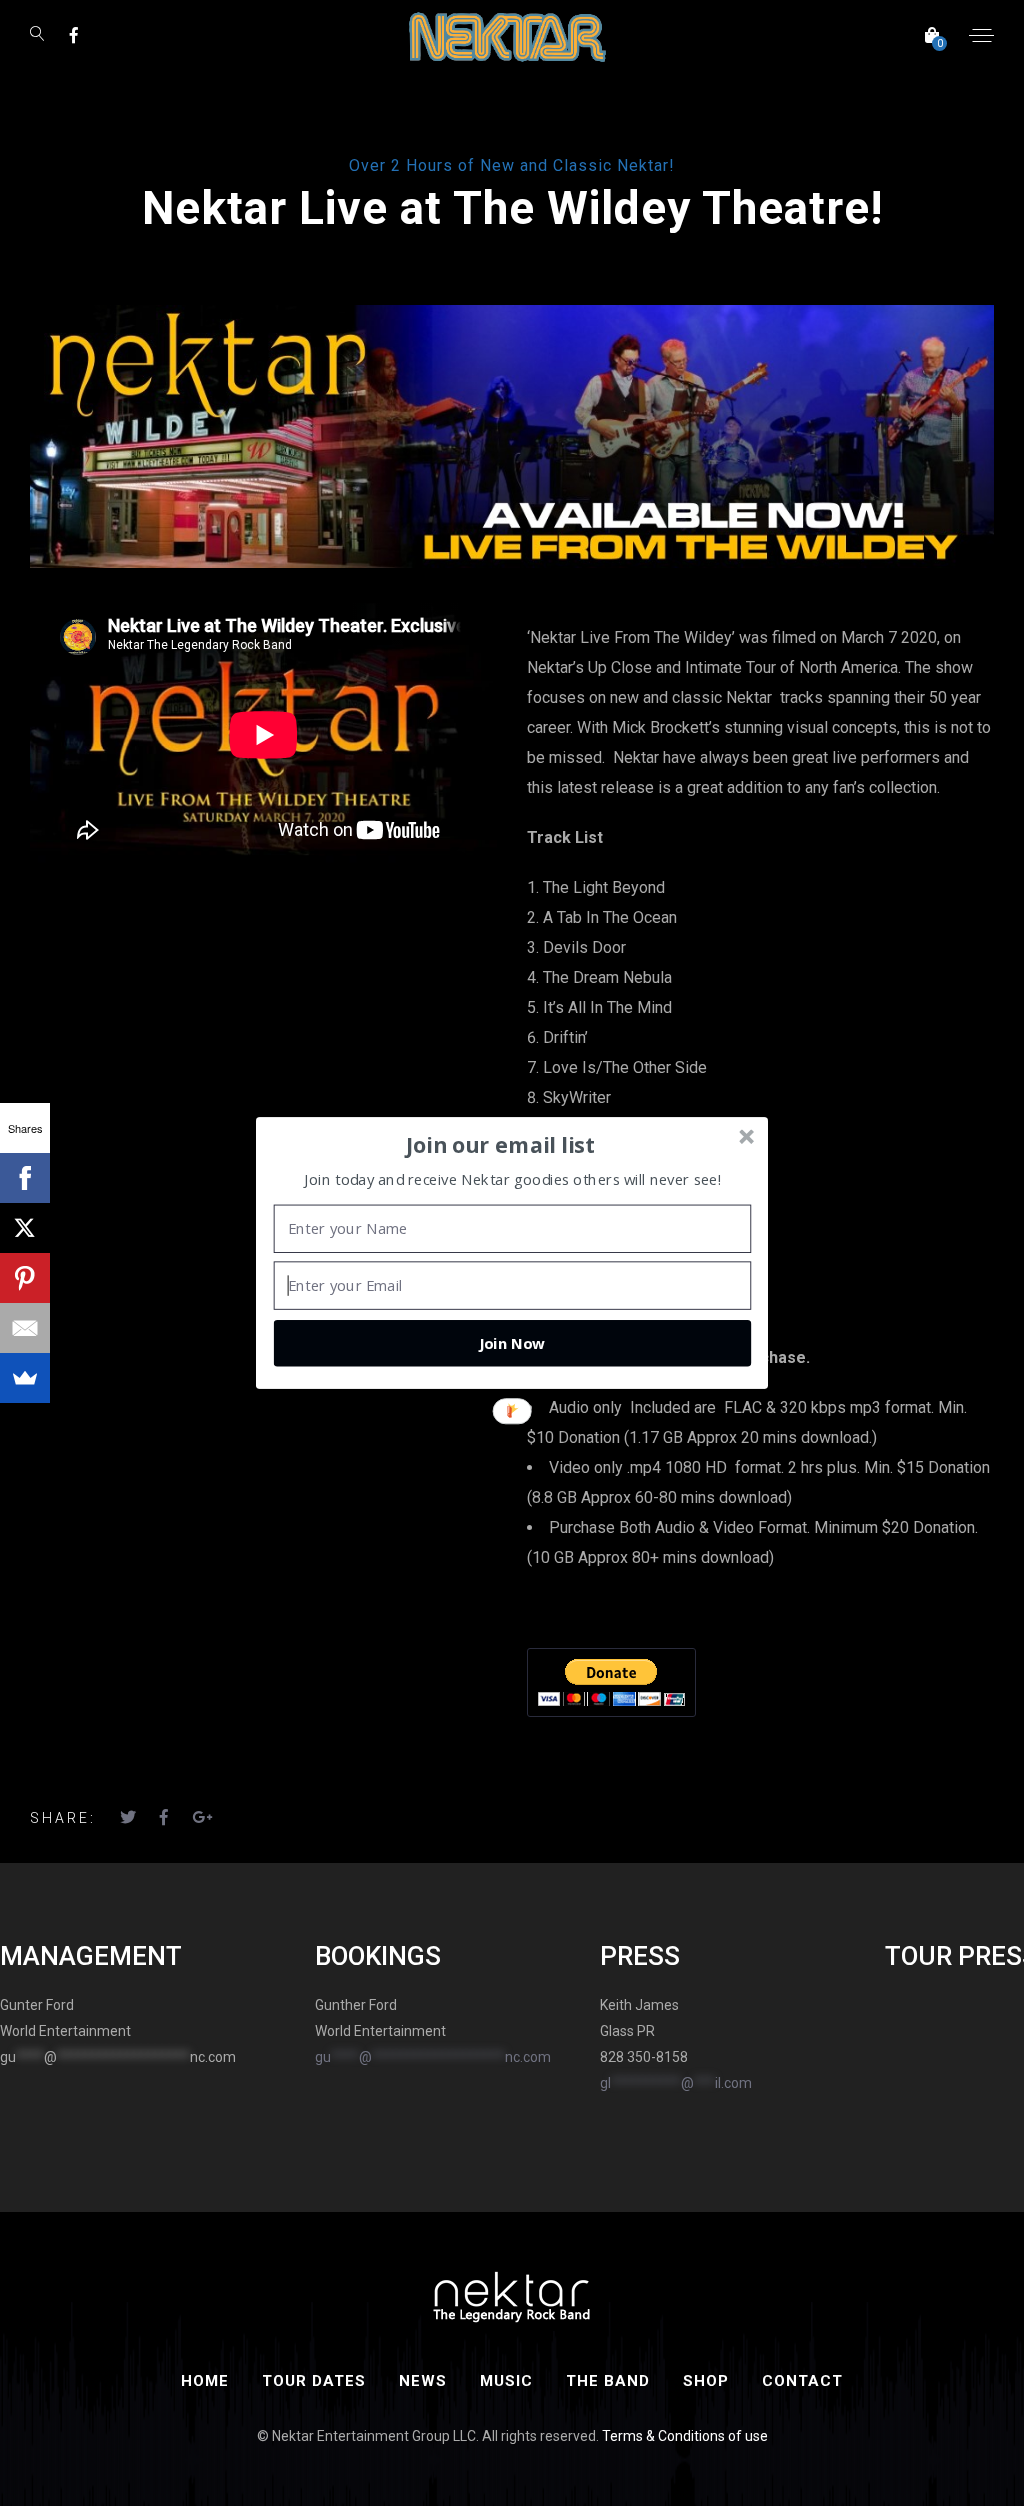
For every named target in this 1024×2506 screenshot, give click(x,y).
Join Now (512, 1343)
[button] (501, 1145)
